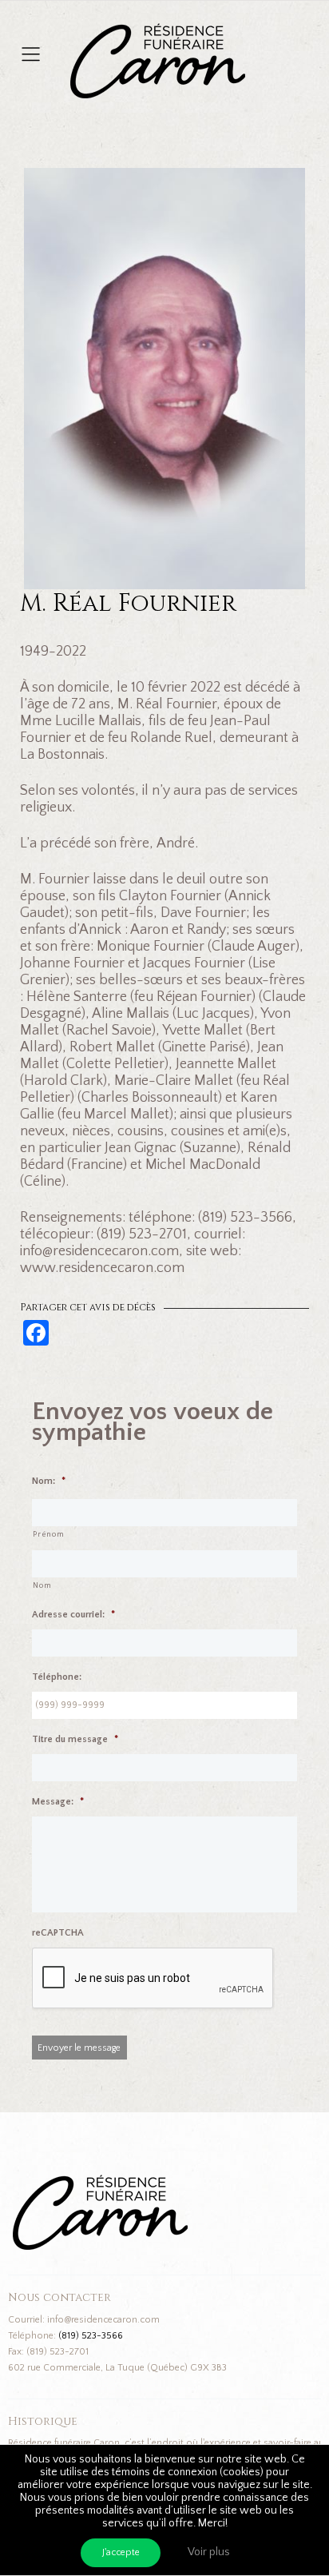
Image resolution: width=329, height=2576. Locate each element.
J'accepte (121, 2552)
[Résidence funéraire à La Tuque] (254, 32)
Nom (42, 1586)
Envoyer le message (79, 2048)
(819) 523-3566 (91, 2336)
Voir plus (209, 2552)
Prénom (48, 1535)
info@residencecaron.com (103, 2320)
